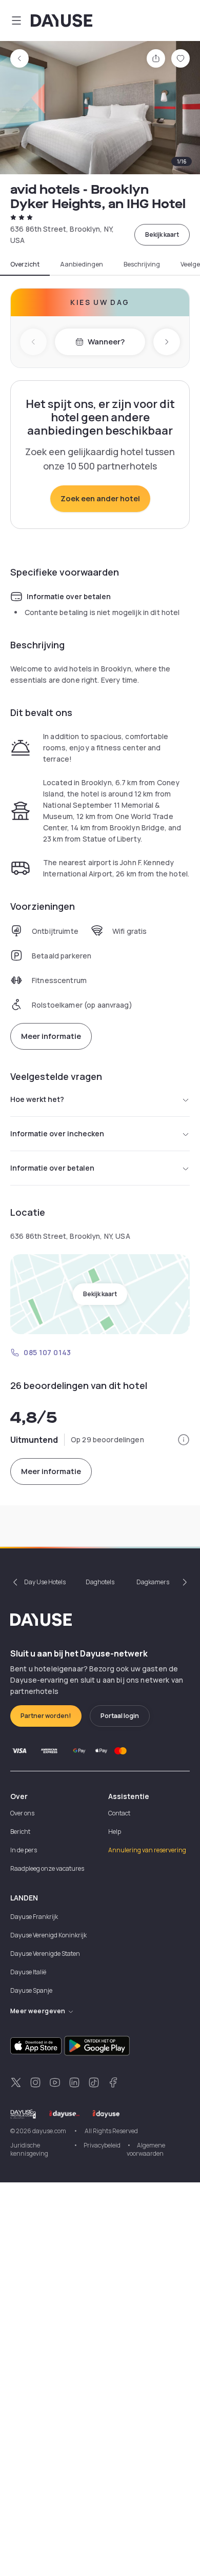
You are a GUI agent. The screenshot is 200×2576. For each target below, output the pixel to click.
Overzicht (25, 264)
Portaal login (120, 1716)
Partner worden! (46, 1716)
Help (115, 1832)
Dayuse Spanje (31, 1990)
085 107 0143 (47, 1352)
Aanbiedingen (82, 264)
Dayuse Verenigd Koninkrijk (48, 1935)
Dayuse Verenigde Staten (45, 1954)
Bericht (20, 1832)
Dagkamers (153, 1582)
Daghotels (100, 1582)
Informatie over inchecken (57, 1133)
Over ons (22, 1813)
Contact (119, 1813)
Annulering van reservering (147, 1850)
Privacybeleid (102, 2145)
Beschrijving (142, 264)
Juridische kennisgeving (29, 2149)
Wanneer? (106, 342)
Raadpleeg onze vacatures (47, 1868)
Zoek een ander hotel (100, 498)
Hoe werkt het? (37, 1099)
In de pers (24, 1850)
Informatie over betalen (52, 1168)
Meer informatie (51, 1036)
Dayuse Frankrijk (34, 1917)
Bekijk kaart (162, 234)
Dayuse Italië (28, 1972)
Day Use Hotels (45, 1582)
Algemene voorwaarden (146, 2149)
